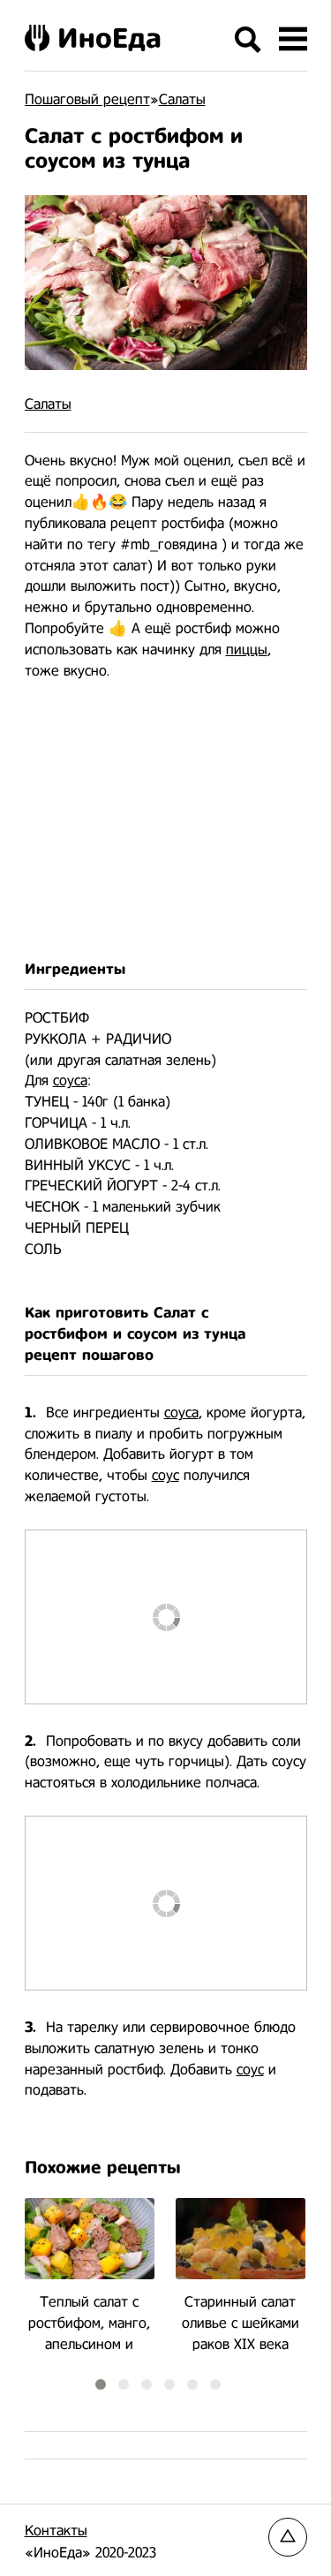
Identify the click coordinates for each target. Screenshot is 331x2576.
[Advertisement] (166, 820)
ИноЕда (109, 38)
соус (165, 1475)
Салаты (48, 404)
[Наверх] (288, 2537)
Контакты (56, 2531)
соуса (70, 1080)
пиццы (247, 650)
